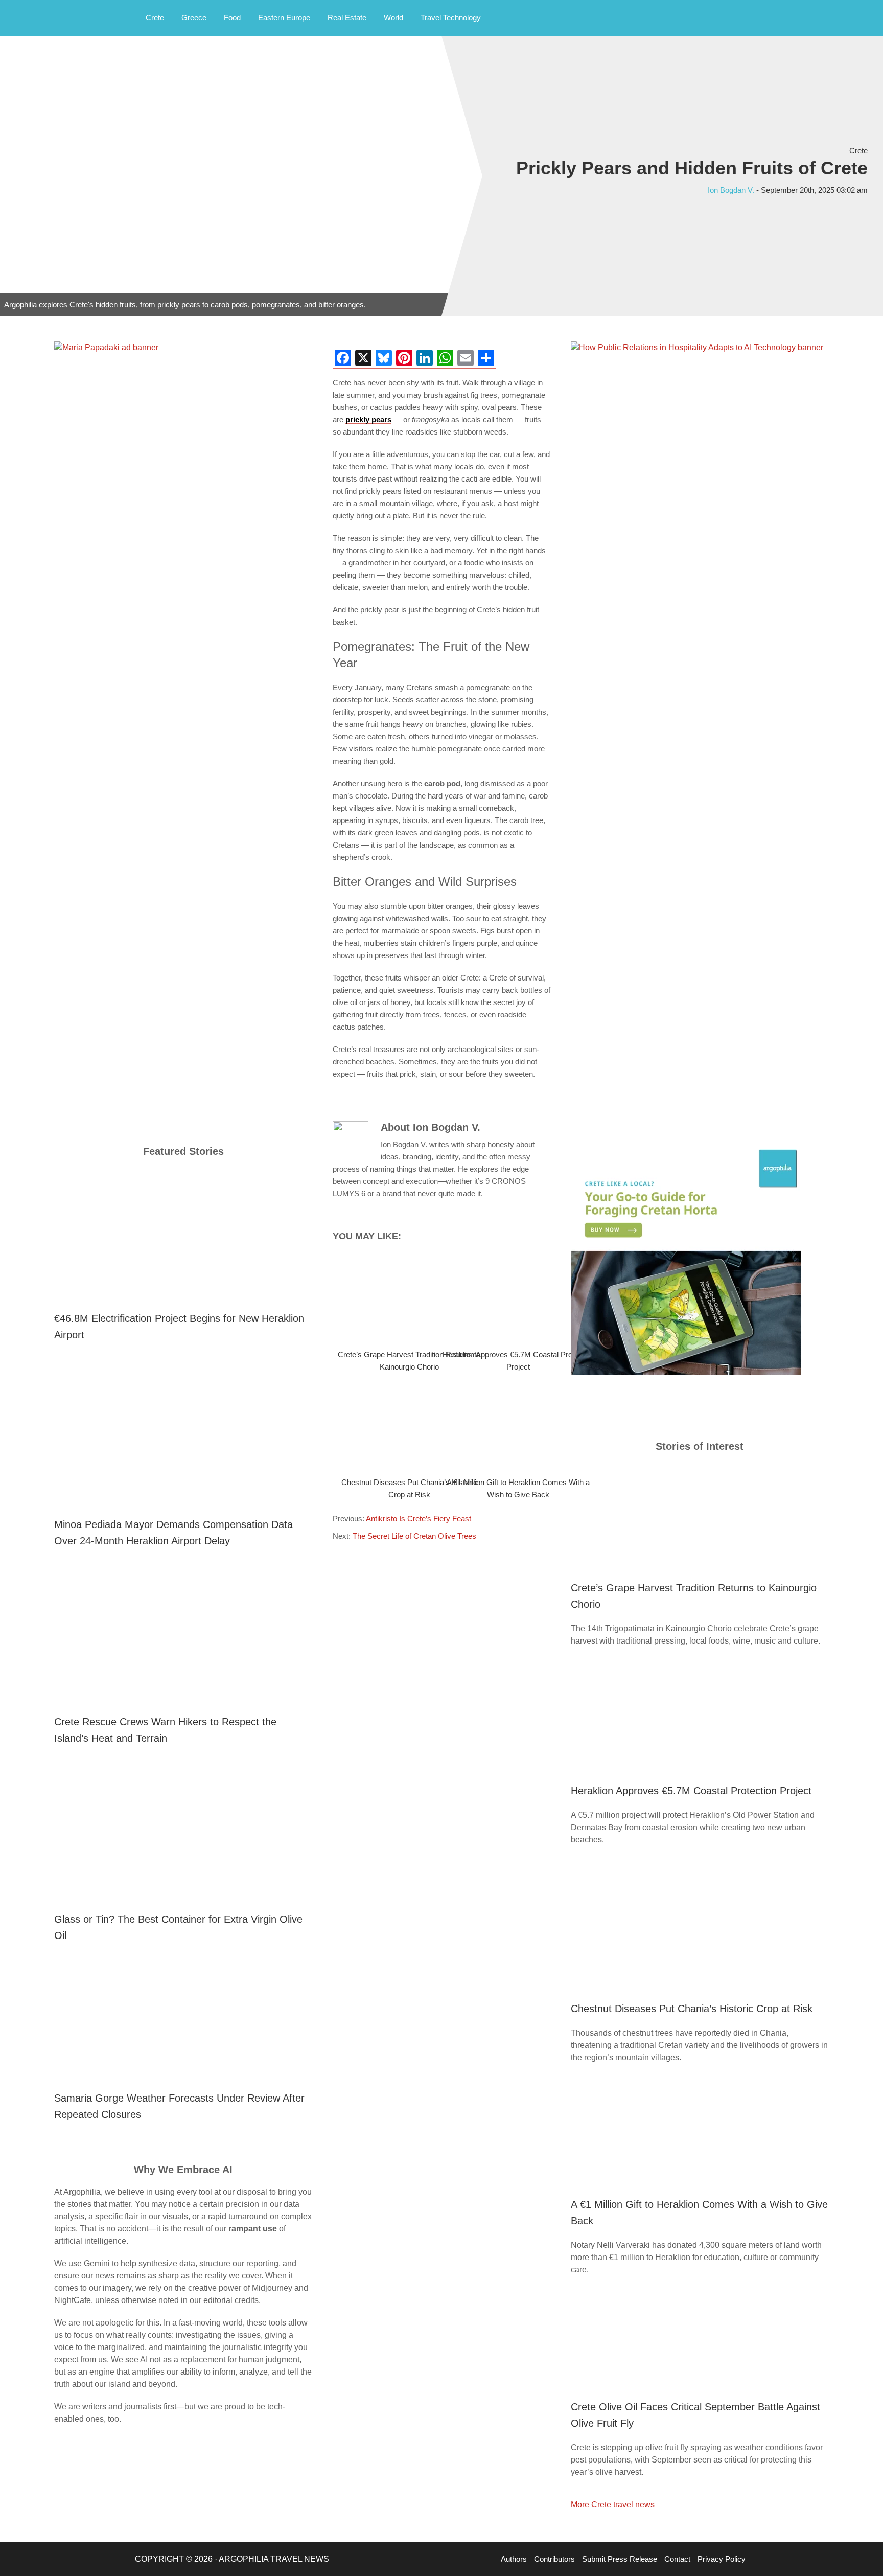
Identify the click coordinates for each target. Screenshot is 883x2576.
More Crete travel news (613, 2505)
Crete (858, 151)
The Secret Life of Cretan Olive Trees (414, 1536)
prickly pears (368, 419)
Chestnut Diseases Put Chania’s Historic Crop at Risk (692, 2009)
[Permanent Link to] (387, 1298)
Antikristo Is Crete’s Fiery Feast (419, 1519)
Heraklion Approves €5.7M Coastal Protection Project (691, 1791)
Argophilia (61, 17)
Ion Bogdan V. (731, 190)
